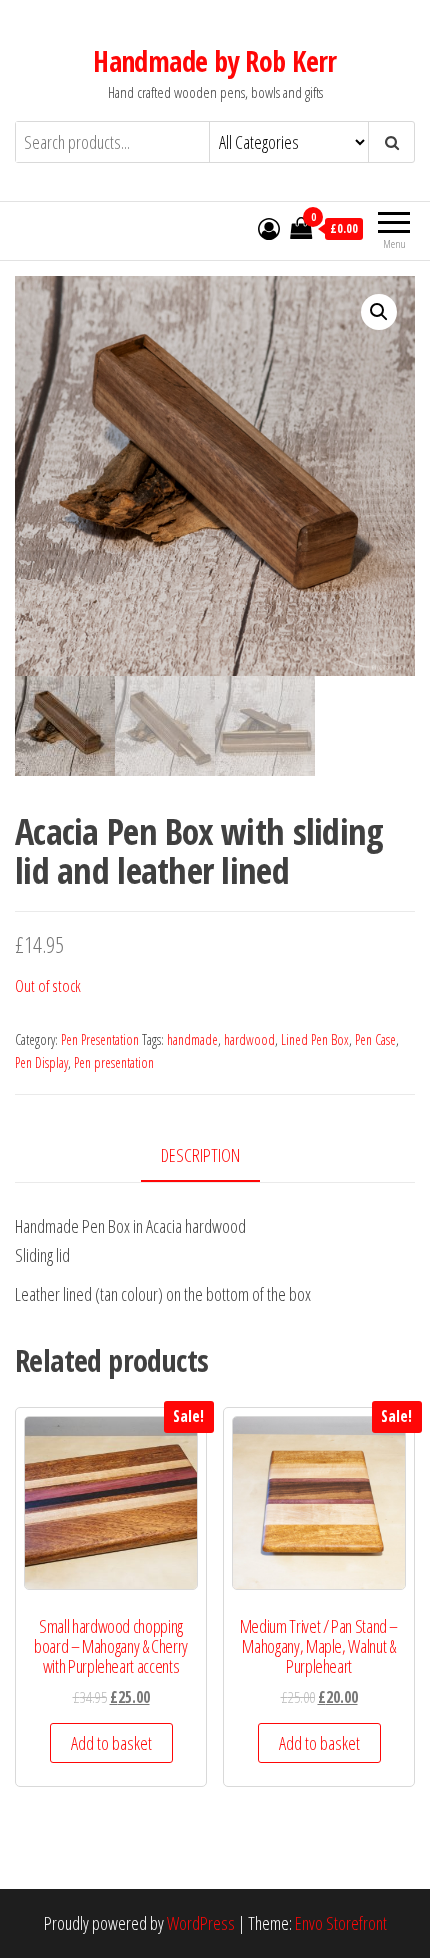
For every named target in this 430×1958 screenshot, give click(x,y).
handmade (192, 1039)
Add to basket (111, 1743)
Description (200, 1155)
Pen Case (375, 1039)
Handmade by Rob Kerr (215, 61)
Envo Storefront (341, 1923)
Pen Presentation (100, 1039)
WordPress (201, 1923)
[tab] (215, 1156)
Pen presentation (114, 1062)
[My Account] (269, 228)
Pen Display (41, 1062)
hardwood (249, 1039)
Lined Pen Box (315, 1039)
